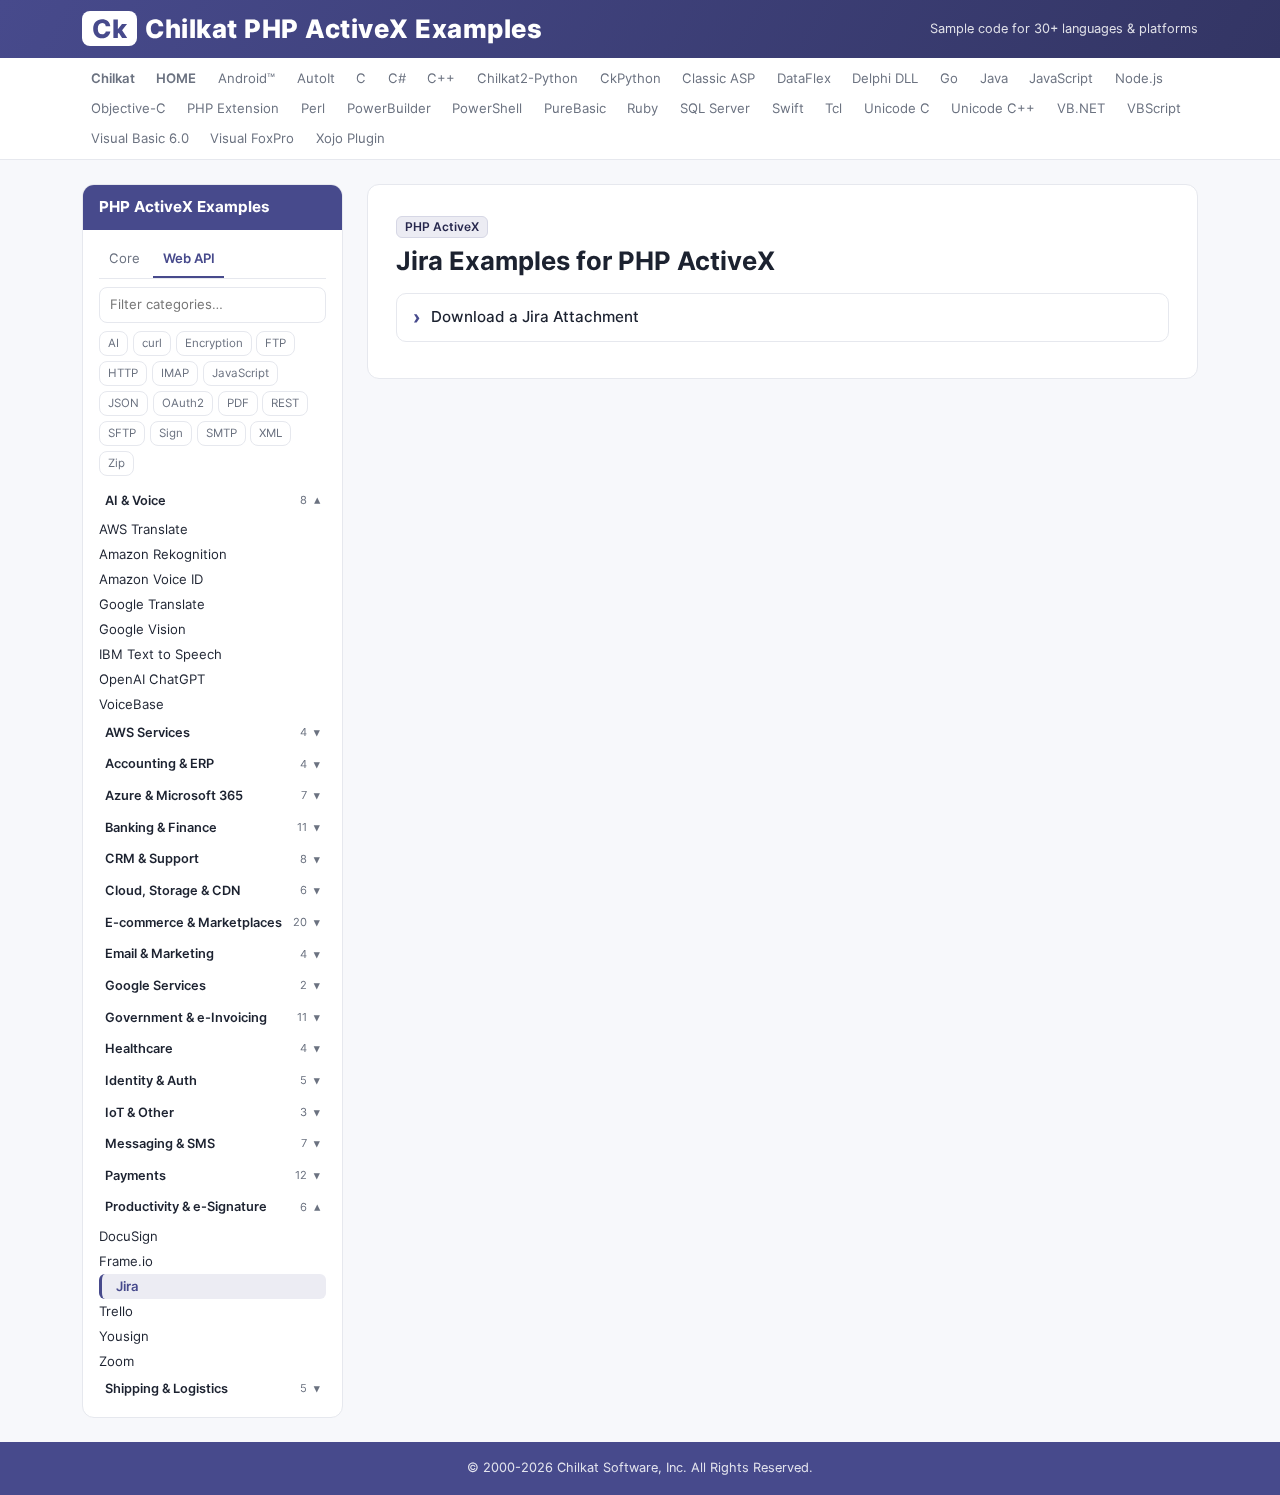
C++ (441, 78)
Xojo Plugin (350, 138)
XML (270, 433)
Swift (788, 108)
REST (285, 403)
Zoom (116, 1361)
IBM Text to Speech (160, 654)
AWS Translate (143, 529)
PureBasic (575, 108)
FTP (275, 343)
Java (994, 78)
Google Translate (152, 604)
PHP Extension (233, 108)
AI (113, 343)
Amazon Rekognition (163, 554)
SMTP (221, 433)
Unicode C (897, 108)
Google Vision (142, 629)
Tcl (833, 108)
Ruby (642, 108)
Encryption (214, 343)
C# (397, 78)
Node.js (1139, 78)
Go (949, 78)
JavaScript (1061, 78)
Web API (189, 258)
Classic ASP (718, 78)
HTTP (123, 373)
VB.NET (1081, 108)
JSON (123, 403)
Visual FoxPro (252, 138)
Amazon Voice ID (151, 579)
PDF (238, 403)
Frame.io (126, 1261)
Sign (171, 433)
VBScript (1154, 108)
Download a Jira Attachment (535, 316)
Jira (127, 1286)
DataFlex (804, 78)
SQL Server (715, 108)
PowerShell (487, 108)
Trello (116, 1311)
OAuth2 (183, 403)
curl (152, 343)
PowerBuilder (389, 108)
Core (124, 258)
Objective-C (128, 108)
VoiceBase (131, 704)
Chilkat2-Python (527, 78)
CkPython (630, 78)
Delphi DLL (885, 78)
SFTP (122, 433)
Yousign (124, 1336)
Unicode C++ (993, 108)
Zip (116, 463)
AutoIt (316, 78)
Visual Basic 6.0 (140, 138)
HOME (176, 78)
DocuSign (128, 1236)
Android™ (246, 78)
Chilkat (113, 78)
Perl (313, 108)
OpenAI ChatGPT (152, 679)
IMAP (175, 373)
